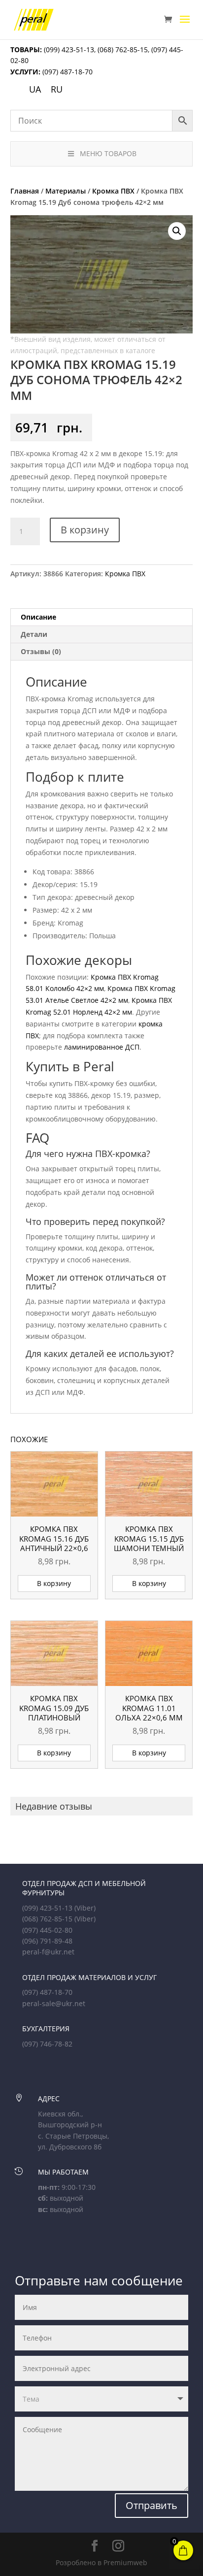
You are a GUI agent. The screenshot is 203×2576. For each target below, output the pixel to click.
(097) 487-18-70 (67, 72)
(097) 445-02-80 (47, 1930)
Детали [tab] (34, 634)
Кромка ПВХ (113, 191)
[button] (177, 231)
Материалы (66, 191)
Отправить (152, 2505)
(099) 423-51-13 (68, 50)
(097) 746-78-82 (47, 2044)
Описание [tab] (38, 617)
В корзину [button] (54, 1583)
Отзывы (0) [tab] (41, 651)
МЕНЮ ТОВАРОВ (108, 153)
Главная (25, 191)
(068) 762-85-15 (123, 50)
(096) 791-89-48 (47, 1941)
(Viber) (85, 1908)
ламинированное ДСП (102, 1047)
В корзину (85, 530)
